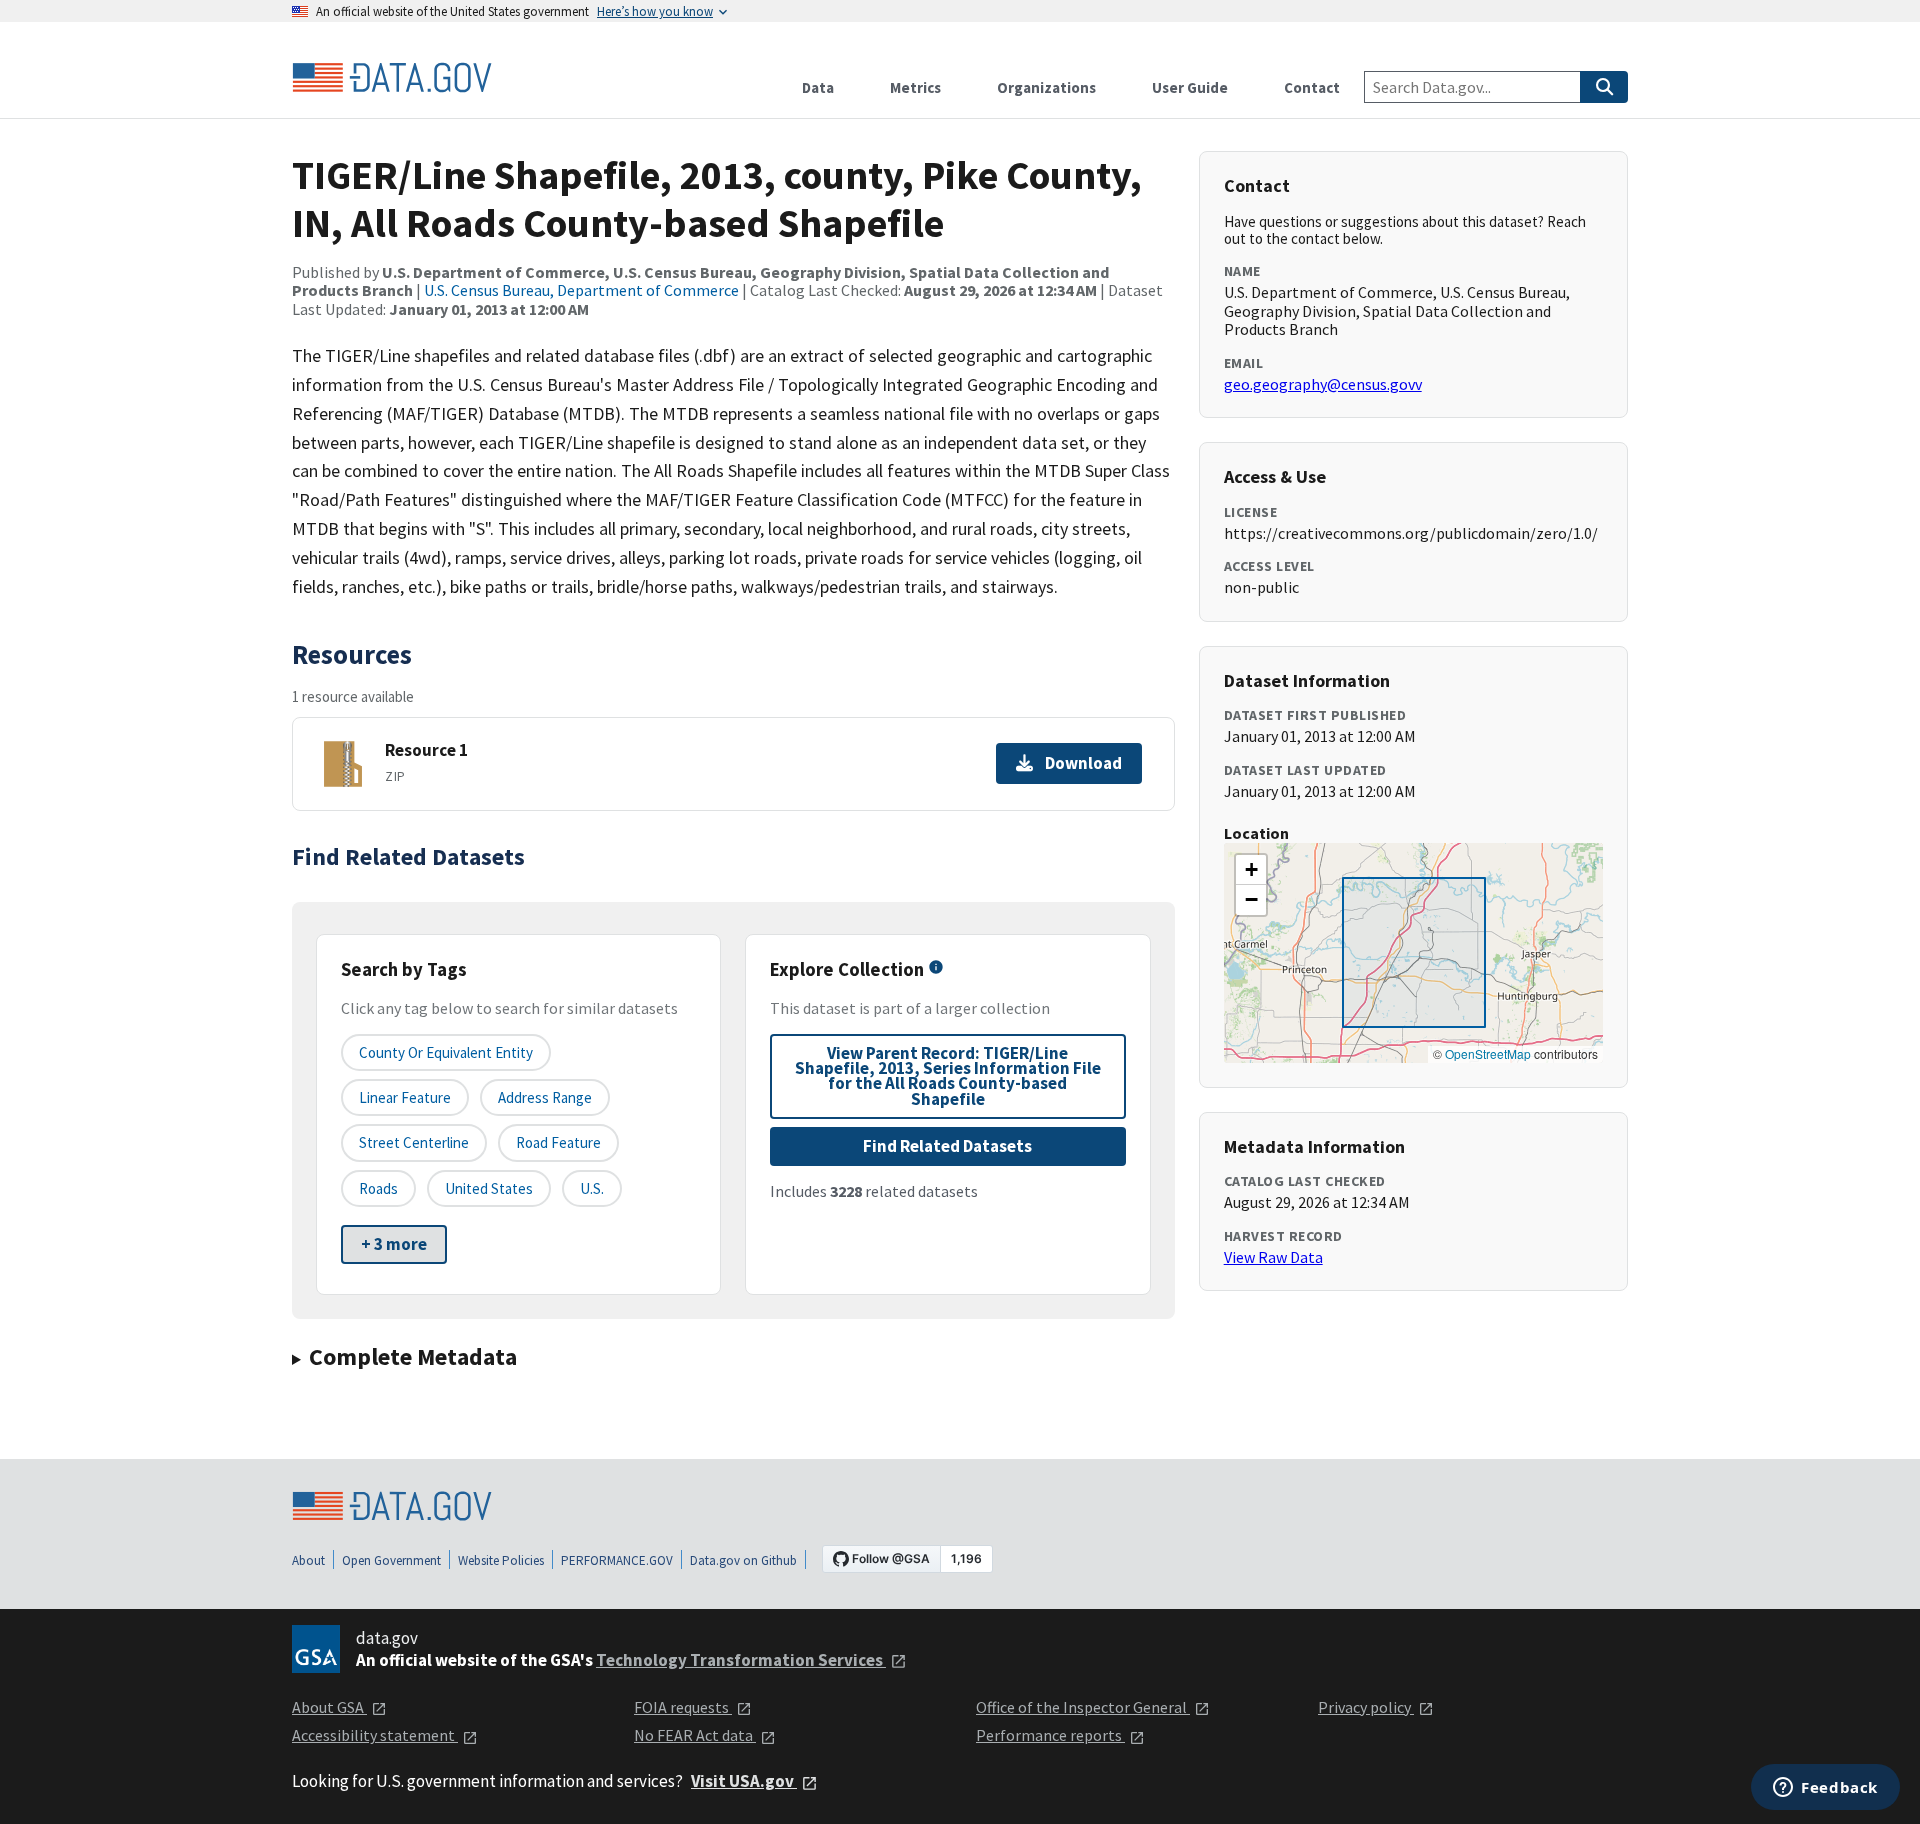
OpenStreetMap (1488, 1053)
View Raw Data (1273, 1257)
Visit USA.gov (744, 1781)
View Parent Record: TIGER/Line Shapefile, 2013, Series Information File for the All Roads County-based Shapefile (948, 1076)
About (308, 1560)
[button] (1251, 870)
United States (489, 1188)
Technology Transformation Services (741, 1660)
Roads (378, 1188)
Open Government (391, 1560)
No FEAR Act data (695, 1735)
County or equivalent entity (446, 1052)
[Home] (392, 78)
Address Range (545, 1097)
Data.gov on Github (743, 1560)
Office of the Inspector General (1083, 1707)
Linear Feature (405, 1097)
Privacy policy (1366, 1707)
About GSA (329, 1707)
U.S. (592, 1188)
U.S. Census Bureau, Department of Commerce (581, 290)
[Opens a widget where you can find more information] (1825, 1789)
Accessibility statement (375, 1735)
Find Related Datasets (947, 1146)
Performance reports (1050, 1735)
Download (1083, 763)
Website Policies (501, 1560)
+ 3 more (394, 1244)
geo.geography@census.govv (1323, 384)
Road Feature (558, 1142)
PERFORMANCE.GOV (617, 1560)
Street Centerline (414, 1142)
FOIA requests (683, 1707)
